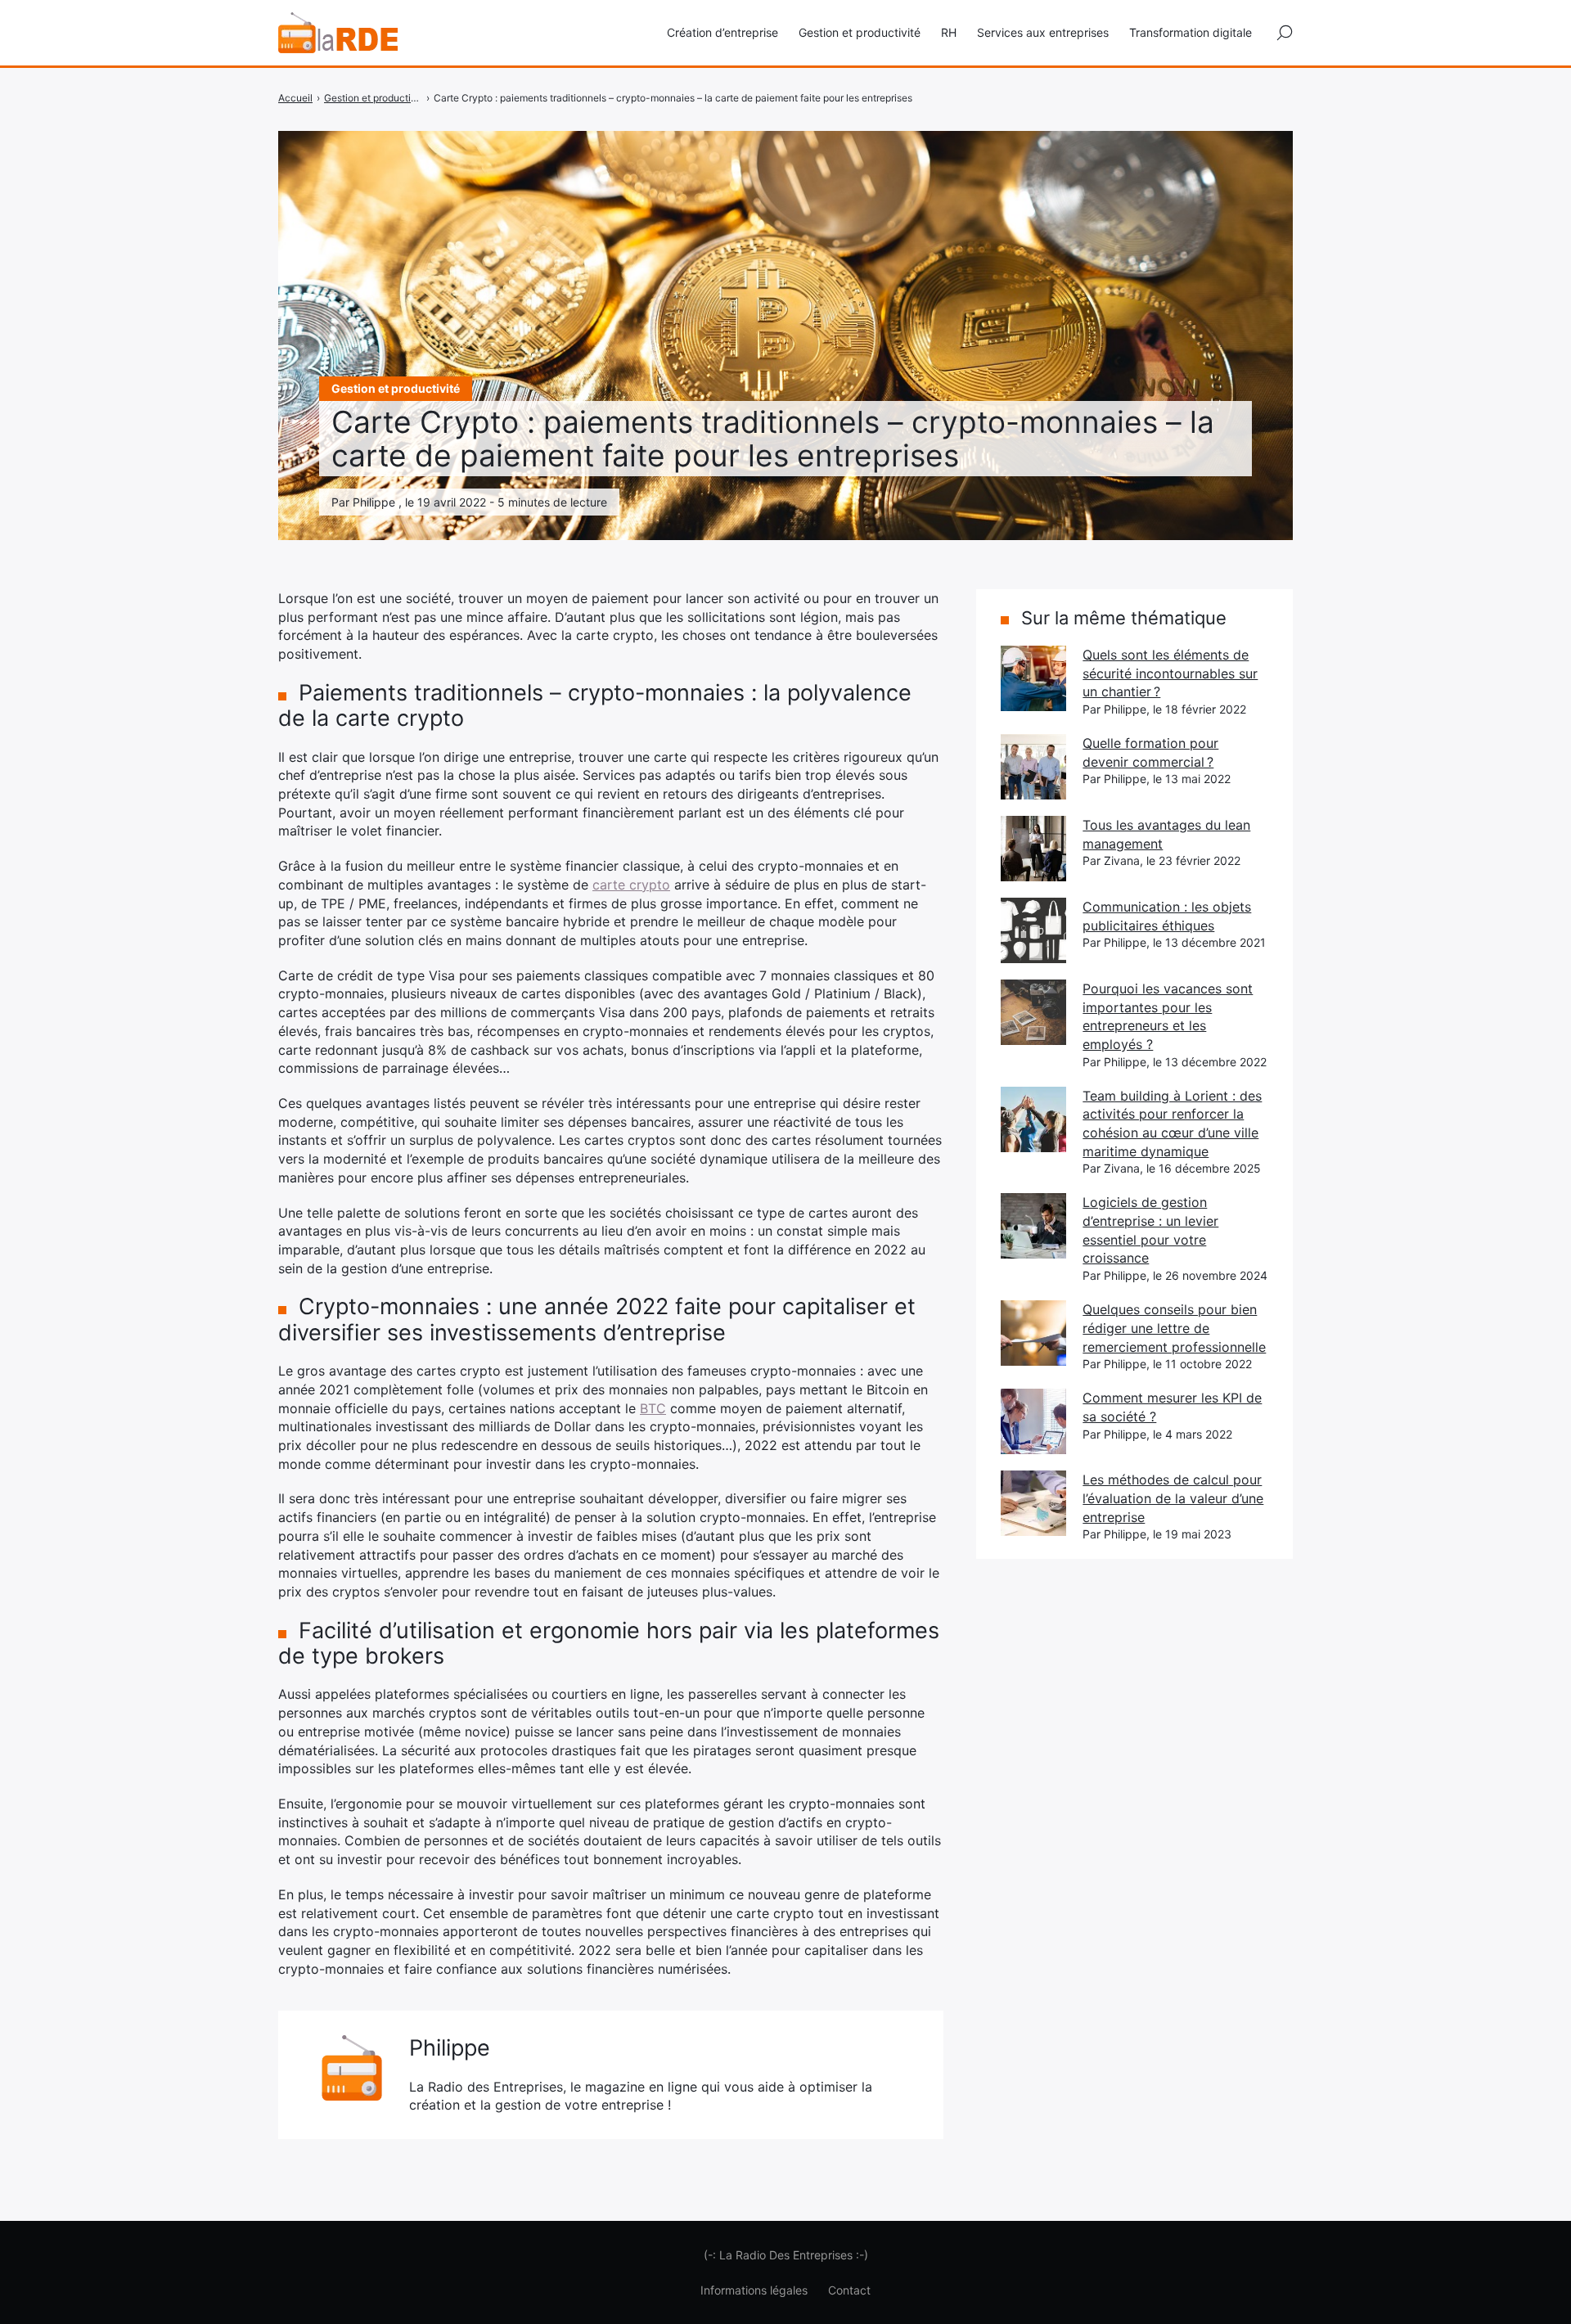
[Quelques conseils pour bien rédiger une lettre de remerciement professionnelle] (1033, 1333)
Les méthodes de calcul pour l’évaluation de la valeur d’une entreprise (1173, 1498)
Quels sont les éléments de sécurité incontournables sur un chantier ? (1170, 673)
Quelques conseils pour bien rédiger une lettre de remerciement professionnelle (1174, 1328)
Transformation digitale (1191, 32)
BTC (653, 1408)
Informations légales (754, 2290)
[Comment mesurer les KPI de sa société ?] (1033, 1421)
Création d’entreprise (722, 32)
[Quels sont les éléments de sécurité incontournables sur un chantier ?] (1033, 678)
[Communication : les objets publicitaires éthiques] (1033, 930)
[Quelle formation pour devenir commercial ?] (1033, 767)
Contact (849, 2290)
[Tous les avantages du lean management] (1033, 849)
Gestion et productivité (860, 32)
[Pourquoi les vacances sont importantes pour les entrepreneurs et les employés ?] (1033, 1012)
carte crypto (631, 885)
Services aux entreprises (1043, 32)
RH (949, 32)
